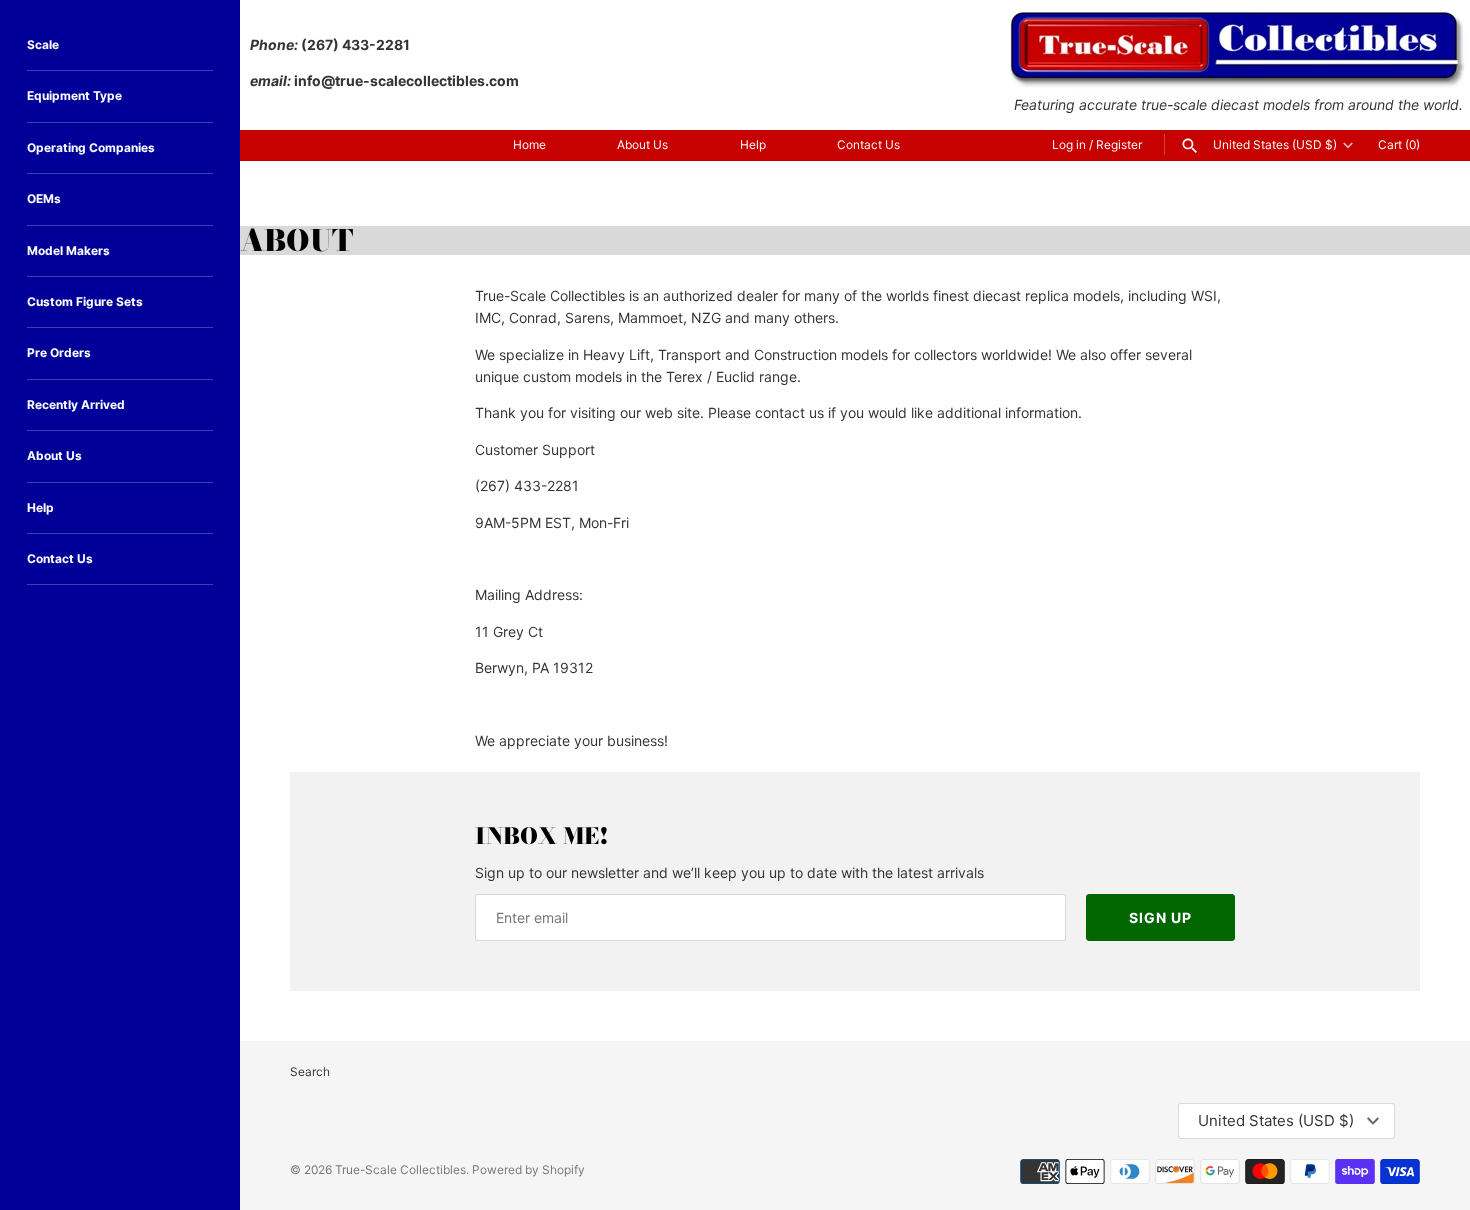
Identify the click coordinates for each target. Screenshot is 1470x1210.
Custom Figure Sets (85, 301)
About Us (642, 144)
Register (1119, 144)
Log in (1069, 144)
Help (753, 144)
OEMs (44, 198)
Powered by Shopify (528, 1169)
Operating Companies (91, 147)
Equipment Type (74, 95)
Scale (43, 44)
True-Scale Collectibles (400, 1169)
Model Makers (68, 250)
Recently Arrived (76, 404)
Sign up (1160, 917)
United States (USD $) (1275, 145)
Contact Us (868, 144)
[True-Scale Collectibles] (1238, 20)
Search (310, 1071)
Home (529, 144)
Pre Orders (59, 352)
